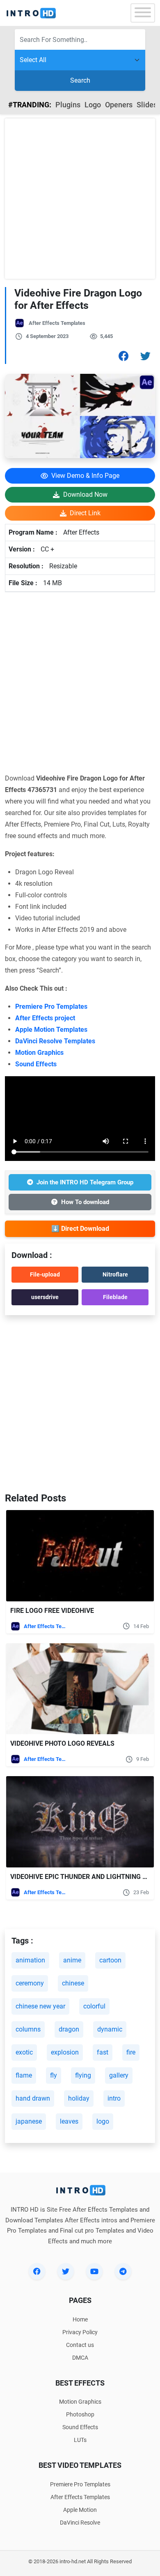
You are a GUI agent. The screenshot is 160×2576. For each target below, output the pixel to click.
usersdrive (45, 1297)
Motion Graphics (39, 1053)
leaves (69, 2121)
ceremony (30, 1983)
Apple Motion (80, 2510)
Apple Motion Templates (51, 1030)
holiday (79, 2098)
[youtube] (94, 2271)
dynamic (110, 2029)
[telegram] (123, 2271)
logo (103, 2121)
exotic (24, 2052)
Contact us (80, 2345)
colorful (94, 2006)
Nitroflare (115, 1274)
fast (103, 2052)
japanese (29, 2121)
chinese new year (40, 2006)
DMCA (80, 2358)
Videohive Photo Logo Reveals (62, 1743)
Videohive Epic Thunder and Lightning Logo (85, 1877)
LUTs (80, 2440)
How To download (85, 1202)
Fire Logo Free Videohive (53, 1611)
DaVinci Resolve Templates (55, 1041)
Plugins (68, 105)
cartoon (110, 1960)
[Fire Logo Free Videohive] (80, 1556)
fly (54, 2075)
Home (80, 2319)
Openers (119, 105)
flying (83, 2075)
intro (114, 2098)
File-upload (45, 1274)
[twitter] (66, 2271)
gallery (119, 2075)
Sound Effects (36, 1064)
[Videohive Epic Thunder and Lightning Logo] (80, 1822)
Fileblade (115, 1297)
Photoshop (80, 2414)
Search (80, 80)
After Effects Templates (57, 323)
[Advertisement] (80, 199)
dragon (69, 2029)
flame (24, 2075)
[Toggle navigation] (143, 13)
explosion (65, 2052)
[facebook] (37, 2271)
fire (131, 2052)
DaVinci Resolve (80, 2523)
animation (30, 1960)
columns (28, 2029)
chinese (73, 1983)
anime (72, 1960)
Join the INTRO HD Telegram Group (85, 1182)
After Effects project (45, 1018)
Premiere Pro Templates (51, 1007)
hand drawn (33, 2098)
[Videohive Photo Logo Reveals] (80, 1689)
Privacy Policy (80, 2332)
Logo (93, 105)
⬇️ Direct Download (80, 1229)
